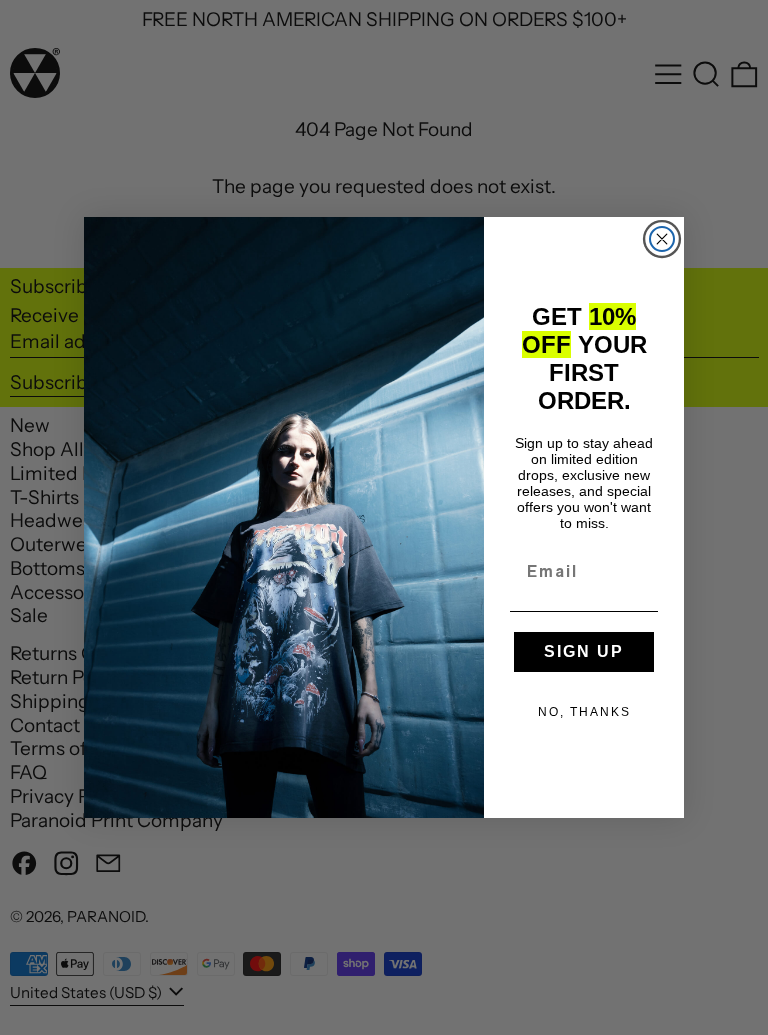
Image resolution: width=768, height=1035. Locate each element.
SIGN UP (584, 651)
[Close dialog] (662, 239)
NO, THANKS (584, 712)
